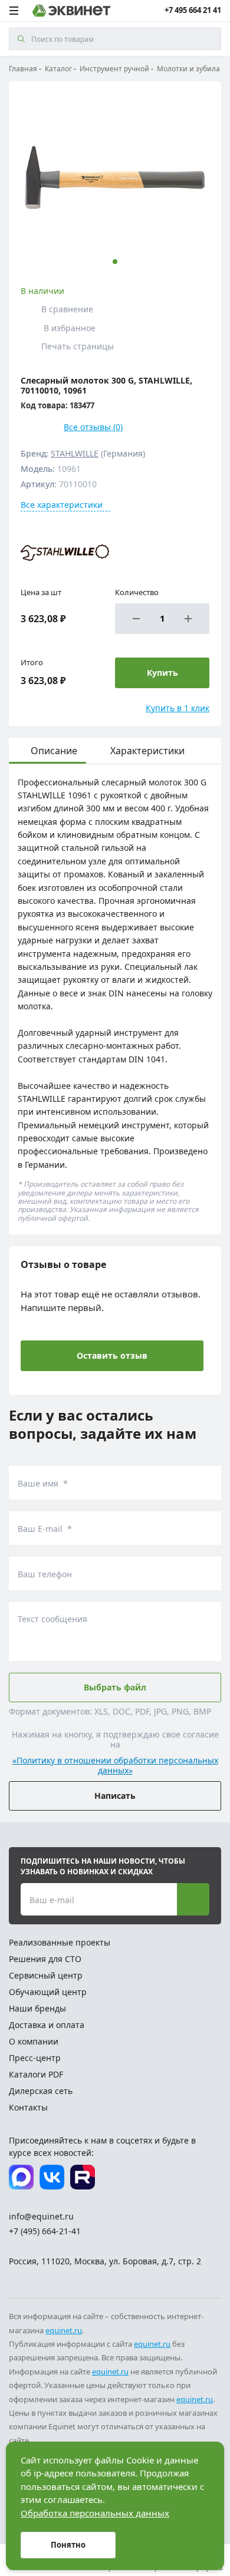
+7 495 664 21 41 (193, 10)
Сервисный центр (46, 1975)
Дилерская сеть (41, 2091)
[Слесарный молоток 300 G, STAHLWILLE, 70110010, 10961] (115, 177)
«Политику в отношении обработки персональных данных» (115, 1766)
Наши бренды (37, 2008)
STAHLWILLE (75, 453)
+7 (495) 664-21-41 (45, 2231)
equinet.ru (64, 2330)
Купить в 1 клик (178, 708)
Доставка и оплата (47, 2025)
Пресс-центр (35, 2058)
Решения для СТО (45, 1959)
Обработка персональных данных (95, 2513)
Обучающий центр (48, 1992)
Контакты (28, 2107)
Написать (115, 1796)
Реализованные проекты (60, 1942)
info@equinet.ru (41, 2216)
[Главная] (71, 11)
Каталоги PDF (36, 2074)
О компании (34, 2041)
